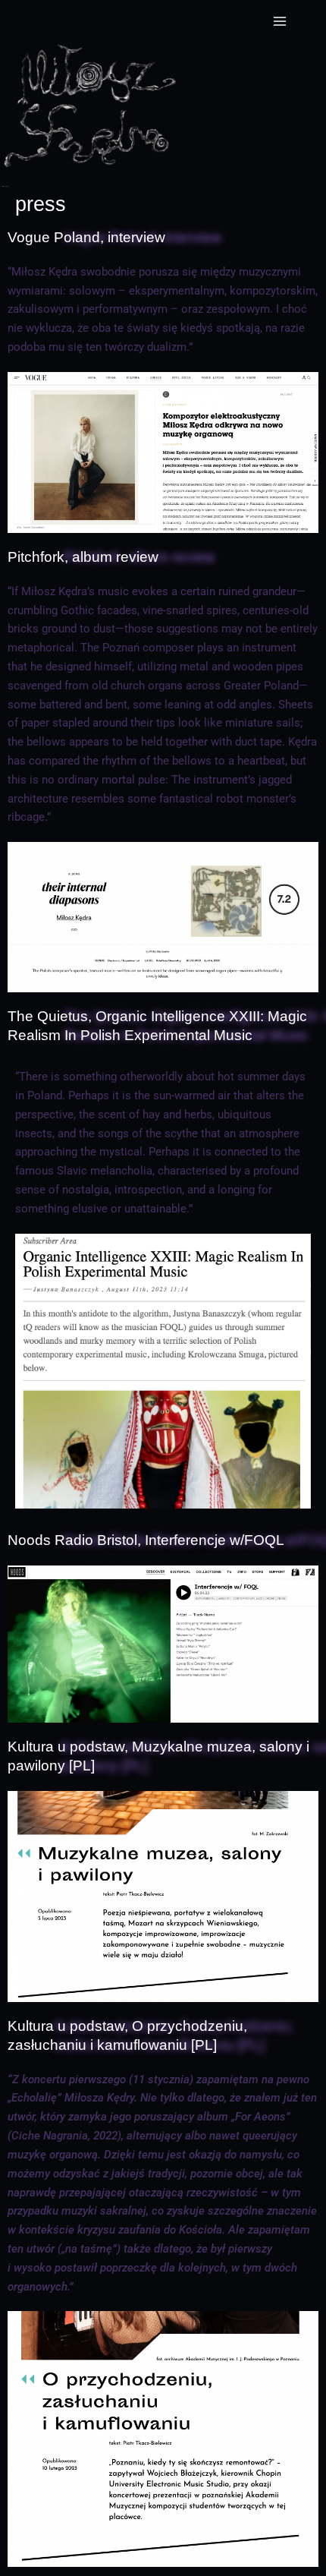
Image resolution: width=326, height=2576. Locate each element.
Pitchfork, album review (83, 557)
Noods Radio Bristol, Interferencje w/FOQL (146, 1540)
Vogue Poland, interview (86, 237)
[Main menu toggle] (280, 21)
